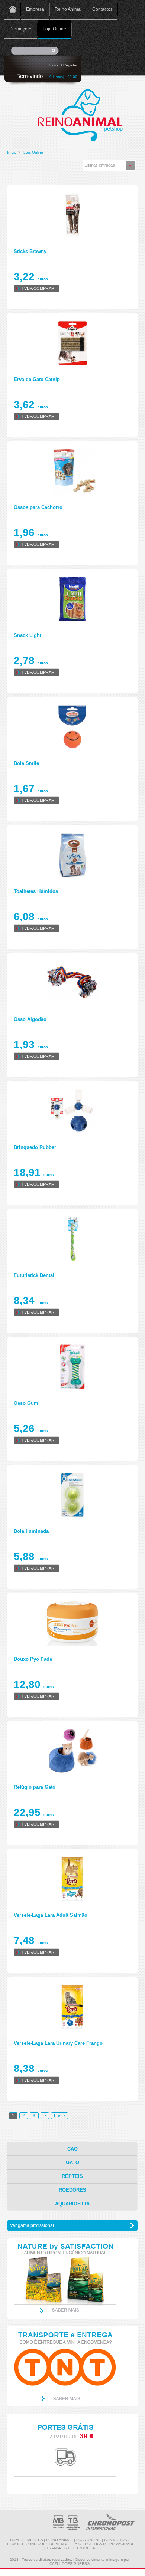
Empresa (35, 9)
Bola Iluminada (31, 1531)
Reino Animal (68, 9)
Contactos (102, 9)
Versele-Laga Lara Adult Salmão (51, 1915)
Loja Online (54, 29)
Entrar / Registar (63, 65)
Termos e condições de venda (37, 2544)
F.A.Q (77, 2544)
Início (12, 152)
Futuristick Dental (34, 1275)
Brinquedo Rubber (35, 1147)
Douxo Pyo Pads (33, 1659)
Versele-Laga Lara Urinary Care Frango (58, 2043)
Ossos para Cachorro (38, 507)
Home (12, 10)
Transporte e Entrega (71, 2548)
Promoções (21, 29)
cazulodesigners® (70, 2564)
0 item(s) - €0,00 (63, 77)
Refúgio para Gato (35, 1787)
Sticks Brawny (30, 251)
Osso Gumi (27, 1403)
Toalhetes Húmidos (36, 891)
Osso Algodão (30, 1019)
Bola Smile (26, 763)
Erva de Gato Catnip (37, 379)
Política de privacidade (110, 2544)
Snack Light (28, 635)
